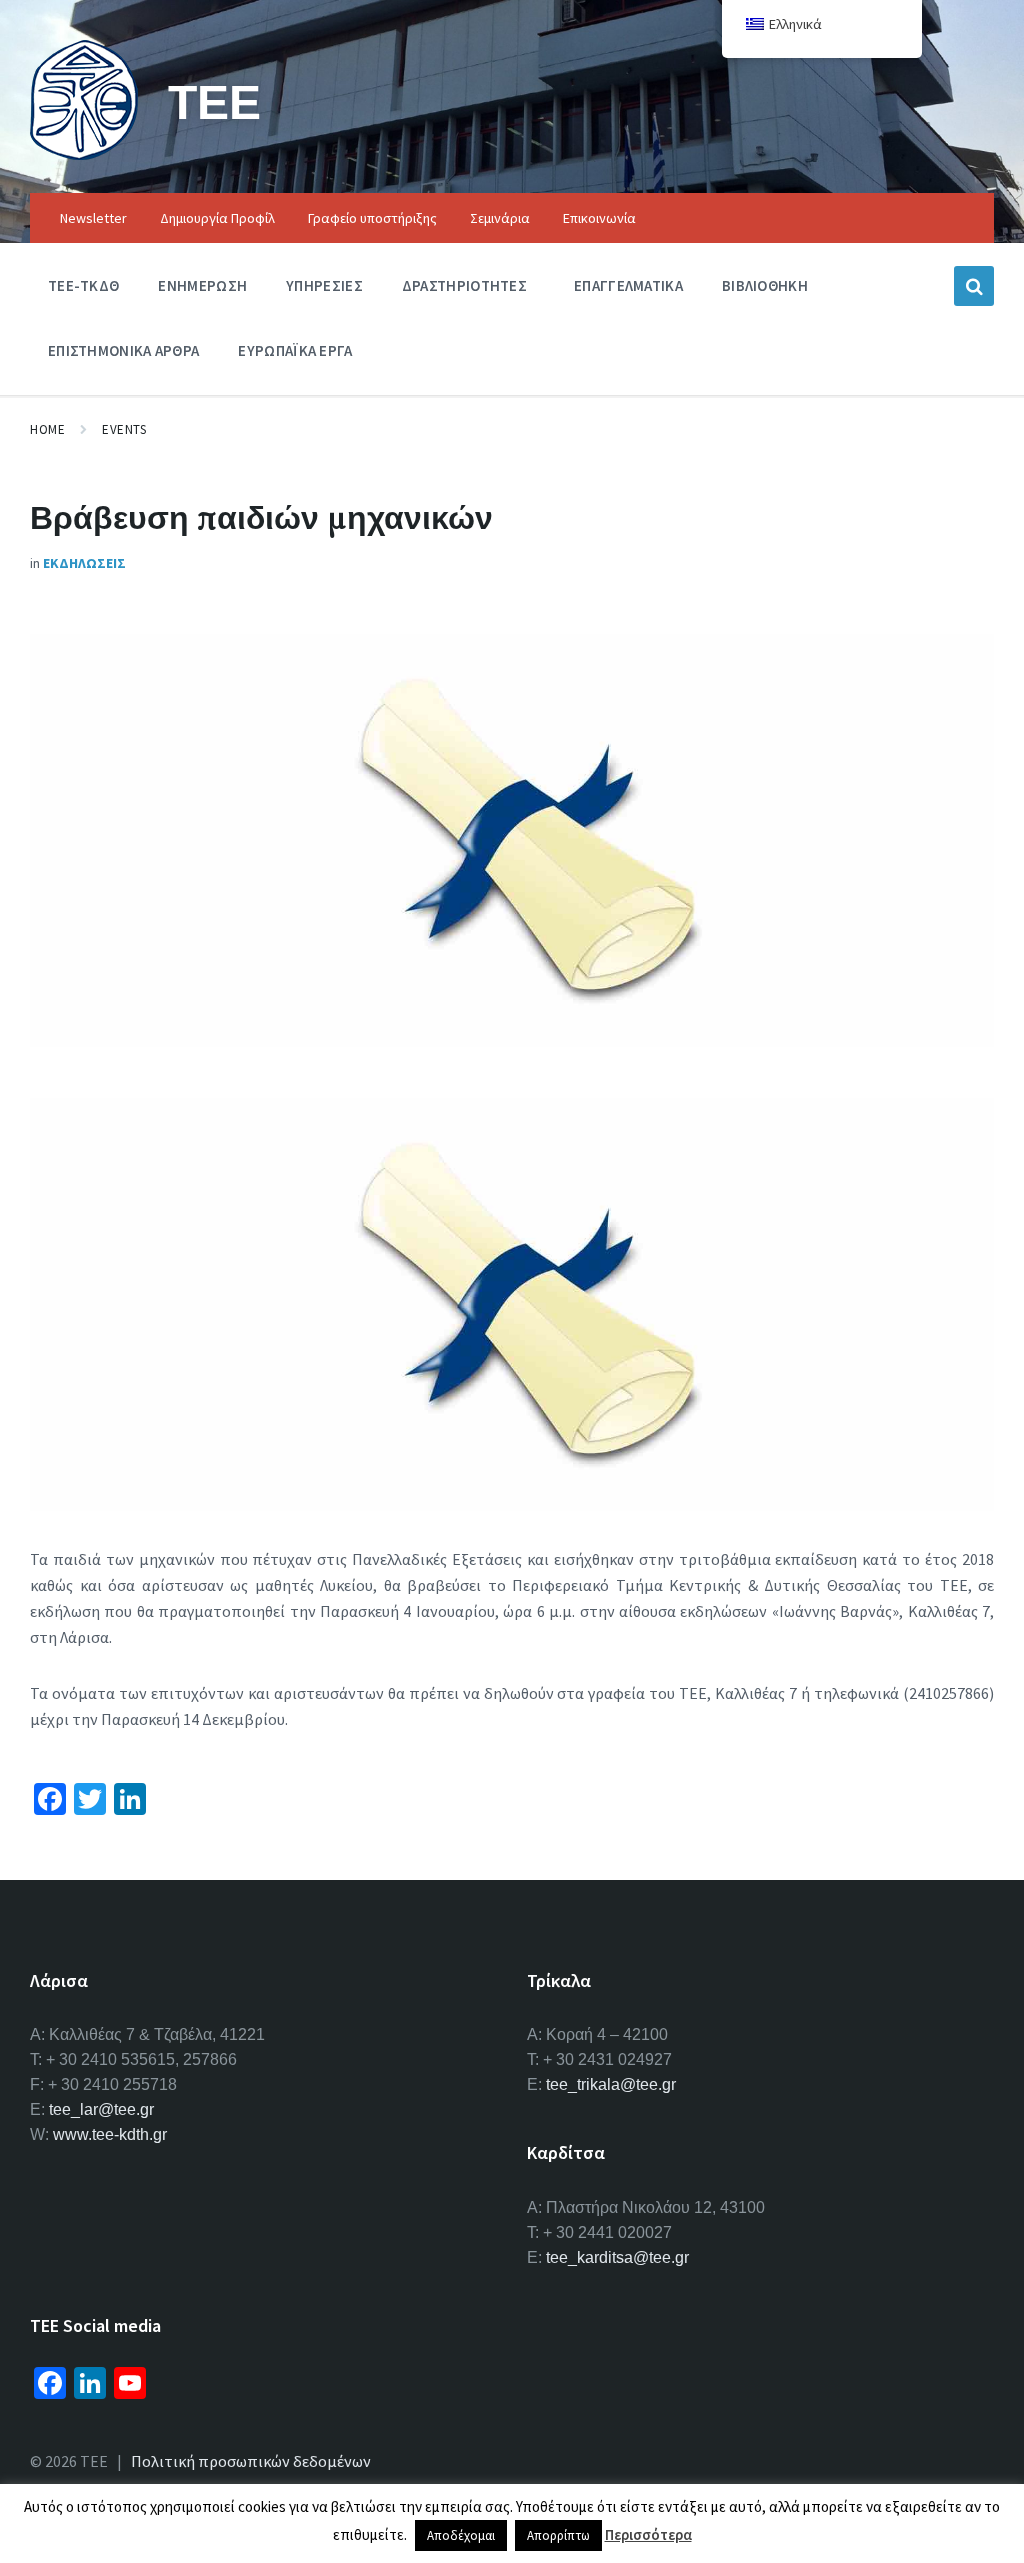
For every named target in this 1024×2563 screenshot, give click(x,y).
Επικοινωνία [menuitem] (599, 218)
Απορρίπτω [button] (558, 2535)
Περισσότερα (648, 2534)
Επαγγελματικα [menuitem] (628, 285)
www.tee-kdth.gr (110, 2134)
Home (47, 429)
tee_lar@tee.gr (101, 2109)
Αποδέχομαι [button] (461, 2535)
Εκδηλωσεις (84, 563)
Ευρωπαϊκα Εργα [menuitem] (295, 350)
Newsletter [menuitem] (93, 218)
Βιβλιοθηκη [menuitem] (765, 285)
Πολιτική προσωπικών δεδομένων (251, 2461)
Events (124, 429)
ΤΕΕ (214, 101)
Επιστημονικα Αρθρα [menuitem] (123, 350)
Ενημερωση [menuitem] (202, 285)
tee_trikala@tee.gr (611, 2084)
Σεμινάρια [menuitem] (500, 218)
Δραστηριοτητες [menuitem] (464, 285)
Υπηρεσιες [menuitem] (324, 285)
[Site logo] (84, 154)
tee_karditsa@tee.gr (617, 2257)
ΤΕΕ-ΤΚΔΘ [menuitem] (83, 285)
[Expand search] (974, 286)
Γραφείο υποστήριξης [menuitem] (372, 218)
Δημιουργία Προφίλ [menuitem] (217, 218)
